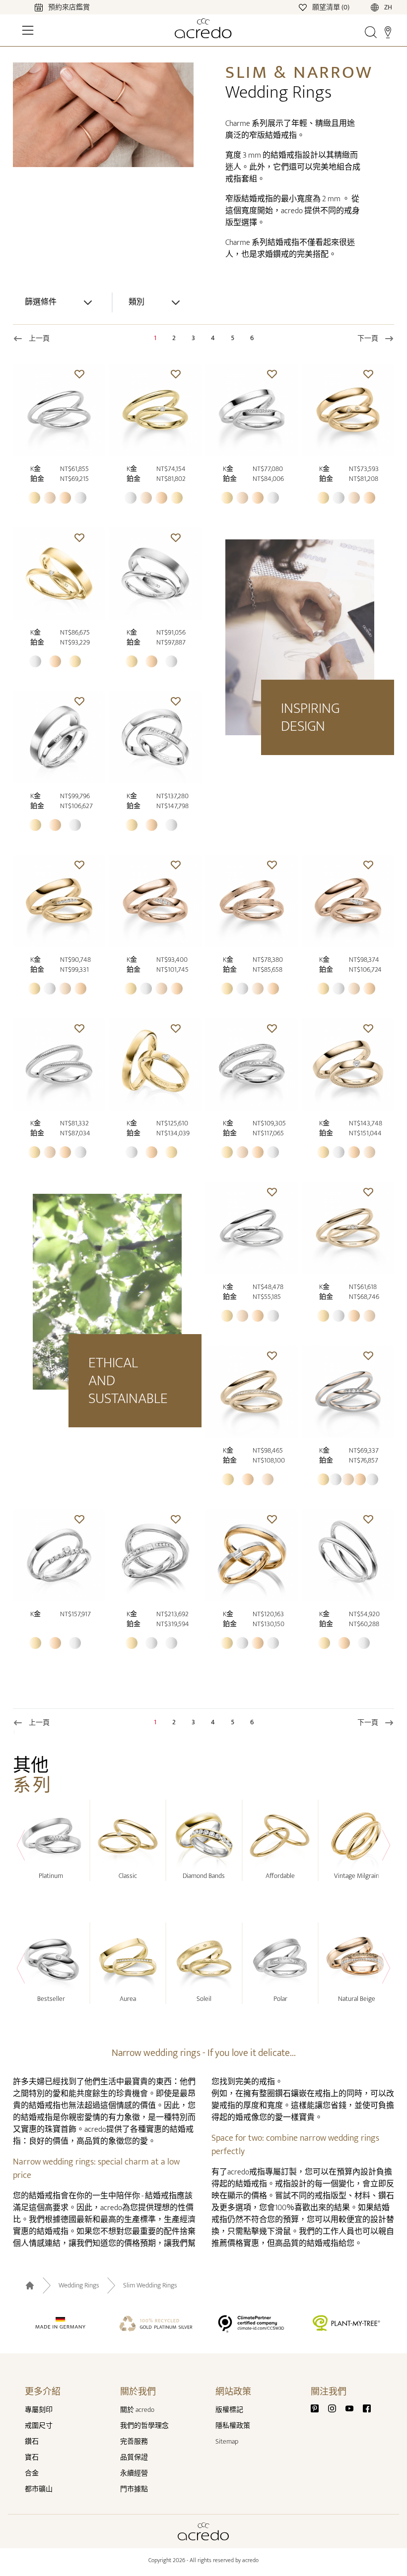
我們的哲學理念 (144, 2426)
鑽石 (32, 2441)
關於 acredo (137, 2410)
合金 (32, 2473)
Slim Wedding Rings (150, 2285)
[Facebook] (367, 2408)
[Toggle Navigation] (28, 30)
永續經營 (134, 2473)
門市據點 (134, 2489)
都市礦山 (39, 2489)
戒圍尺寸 (39, 2426)
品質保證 (134, 2457)
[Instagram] (336, 2408)
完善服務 (134, 2441)
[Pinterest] (319, 2408)
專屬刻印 (39, 2410)
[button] (79, 374)
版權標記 (229, 2410)
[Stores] (388, 32)
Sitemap (227, 2441)
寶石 (32, 2457)
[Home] (203, 28)
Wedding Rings (79, 2285)
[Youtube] (353, 2408)
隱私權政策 (233, 2426)
